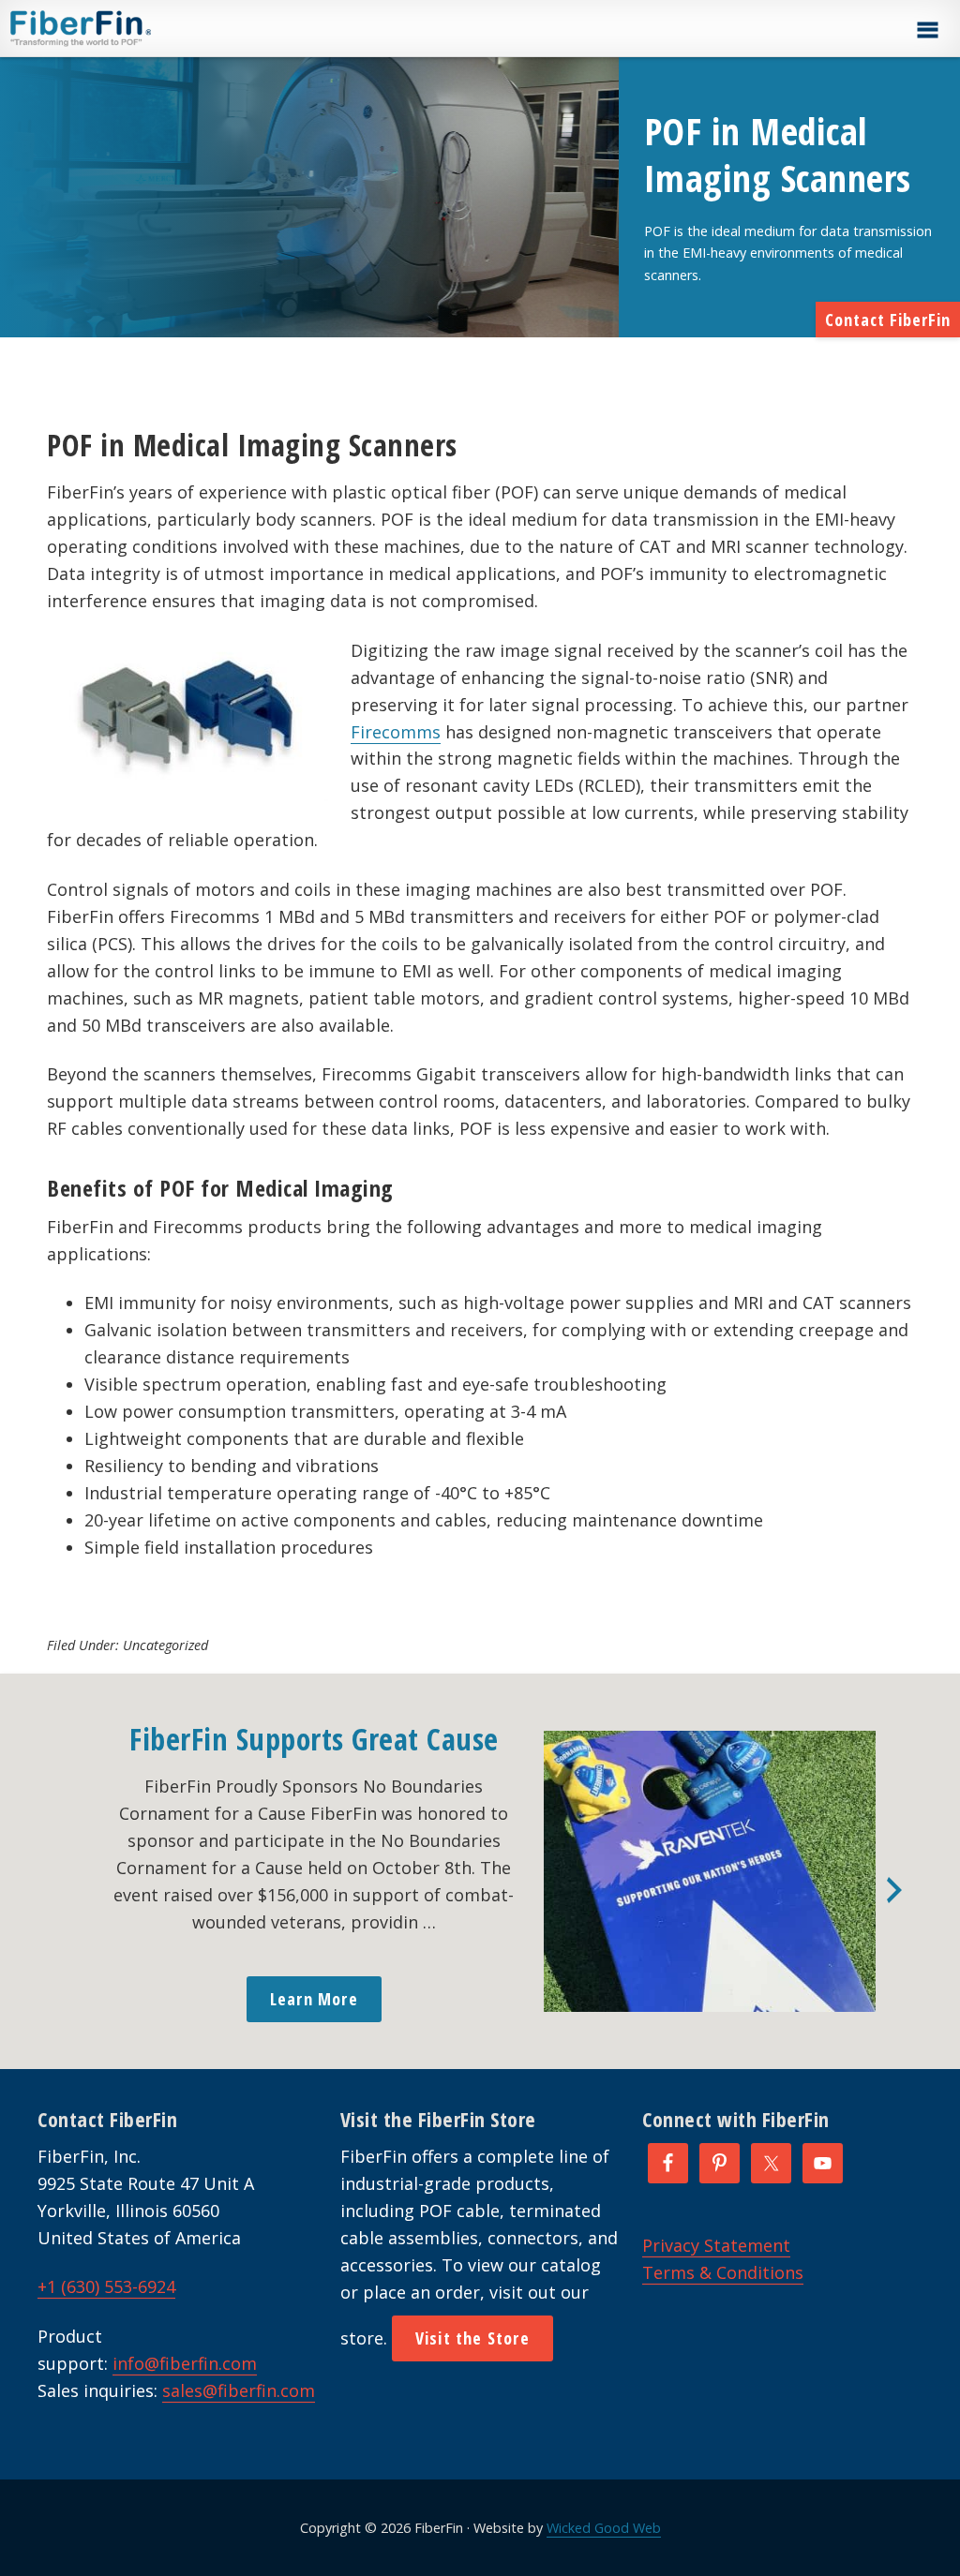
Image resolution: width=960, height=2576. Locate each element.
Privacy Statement (716, 2245)
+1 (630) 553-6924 (106, 2286)
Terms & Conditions (723, 2272)
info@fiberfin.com (185, 2363)
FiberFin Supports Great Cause (314, 1739)
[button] (927, 30)
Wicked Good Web (604, 2528)
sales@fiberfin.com (239, 2390)
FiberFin (116, 28)
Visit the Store (472, 2338)
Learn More (314, 1999)
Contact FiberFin (888, 320)
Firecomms (396, 732)
